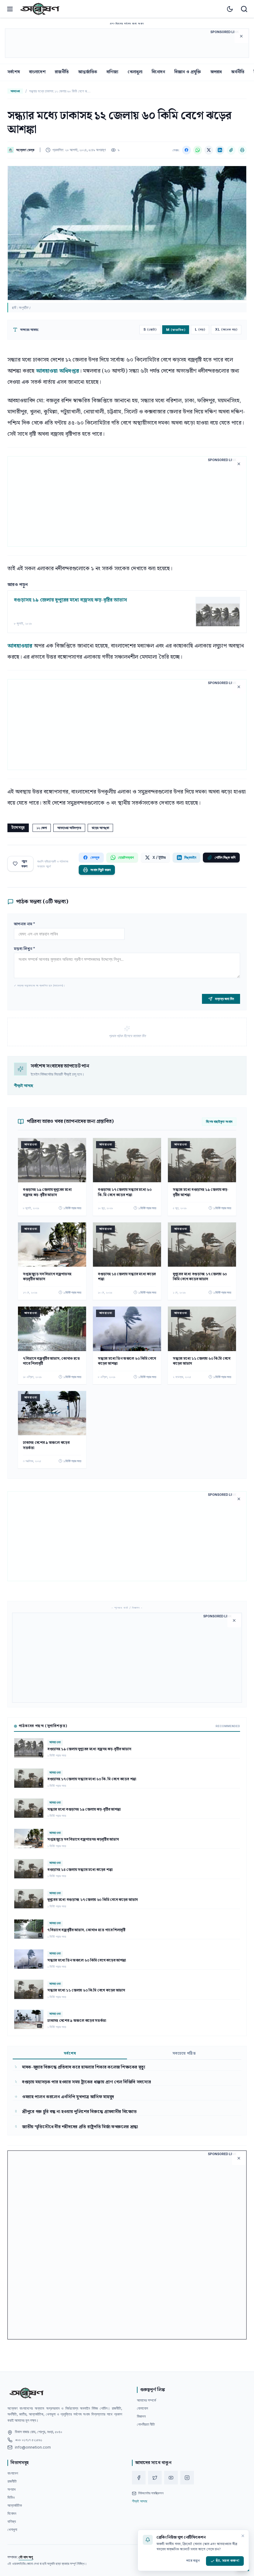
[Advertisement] (127, 43)
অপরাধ (216, 72)
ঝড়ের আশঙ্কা (100, 828)
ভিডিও (11, 2497)
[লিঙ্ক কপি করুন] (231, 150)
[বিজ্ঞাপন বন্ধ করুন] (241, 36)
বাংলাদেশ (37, 72)
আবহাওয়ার (21, 646)
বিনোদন (158, 72)
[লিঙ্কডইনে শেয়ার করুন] (220, 150)
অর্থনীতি (238, 72)
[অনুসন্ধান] (244, 9)
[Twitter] (155, 2478)
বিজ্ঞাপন (141, 2416)
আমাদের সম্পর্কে (147, 2400)
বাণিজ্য (112, 72)
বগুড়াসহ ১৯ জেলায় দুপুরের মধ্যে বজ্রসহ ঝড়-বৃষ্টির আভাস (70, 600)
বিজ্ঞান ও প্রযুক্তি (188, 72)
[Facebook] (139, 2478)
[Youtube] (171, 2478)
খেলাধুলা (135, 72)
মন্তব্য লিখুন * (24, 949)
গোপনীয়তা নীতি (146, 2424)
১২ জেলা (42, 828)
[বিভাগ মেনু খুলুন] (10, 9)
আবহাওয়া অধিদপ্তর (57, 371)
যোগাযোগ (142, 2408)
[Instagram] (187, 2478)
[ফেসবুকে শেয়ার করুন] (186, 150)
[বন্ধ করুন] (243, 2536)
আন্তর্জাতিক (88, 72)
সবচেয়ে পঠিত (184, 2054)
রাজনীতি (62, 72)
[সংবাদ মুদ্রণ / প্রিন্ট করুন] (242, 150)
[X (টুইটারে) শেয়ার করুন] (209, 150)
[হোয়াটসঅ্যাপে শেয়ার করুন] (198, 150)
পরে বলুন (193, 2561)
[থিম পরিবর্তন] (230, 9)
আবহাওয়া (15, 91)
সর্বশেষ (14, 72)
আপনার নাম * (24, 924)
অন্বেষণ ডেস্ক (25, 150)
